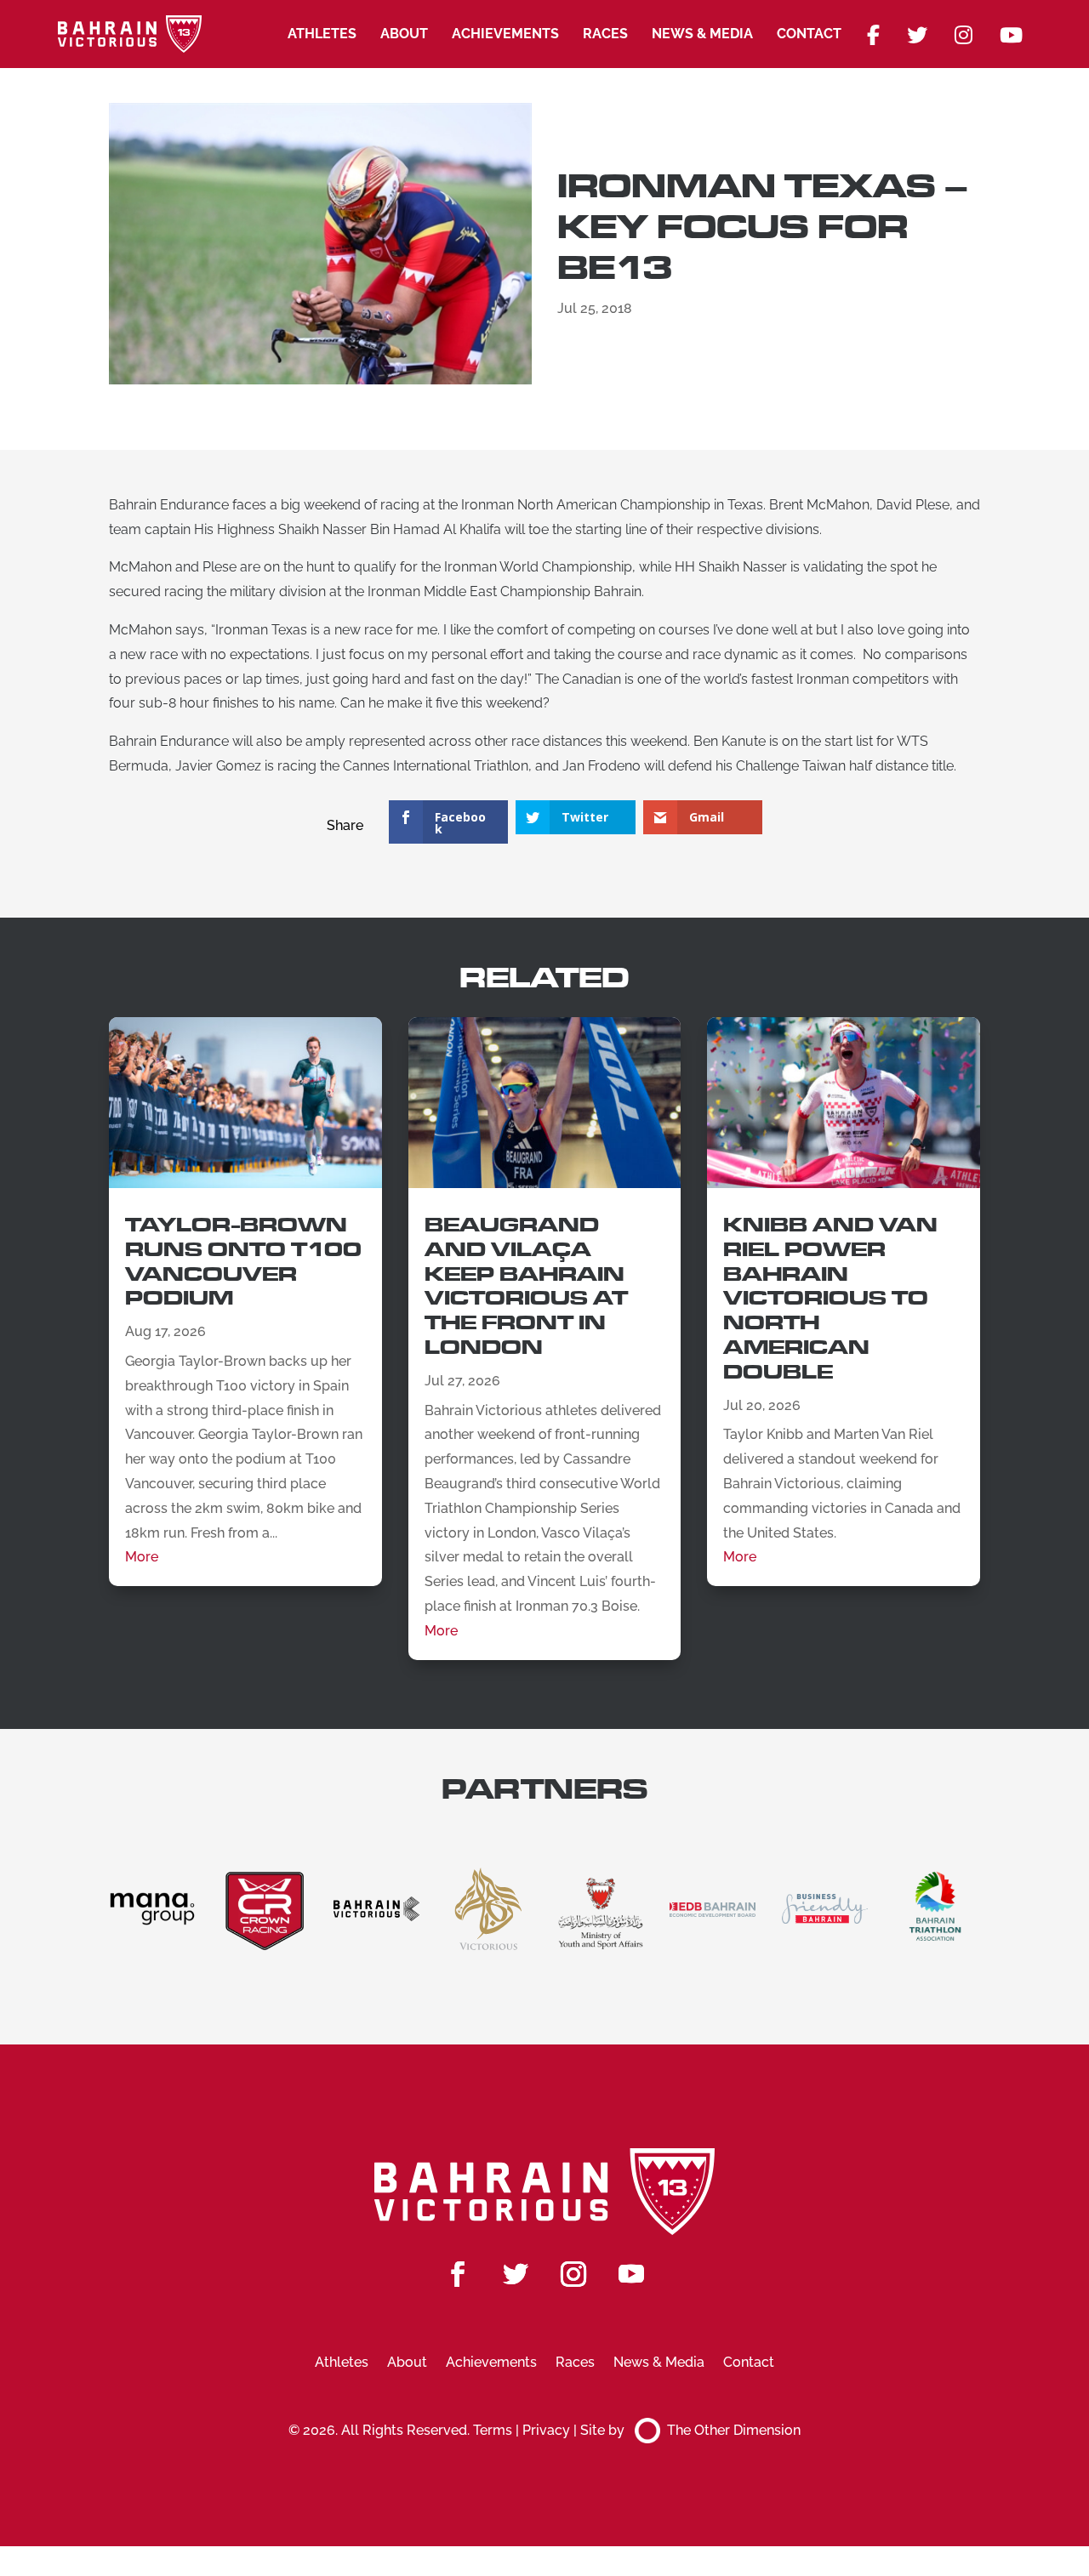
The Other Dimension (734, 2430)
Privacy (546, 2430)
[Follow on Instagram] (573, 2274)
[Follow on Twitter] (516, 2274)
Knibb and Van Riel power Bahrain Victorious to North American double (830, 1299)
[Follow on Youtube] (631, 2274)
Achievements (505, 34)
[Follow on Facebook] (458, 2274)
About (404, 34)
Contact (809, 34)
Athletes (322, 34)
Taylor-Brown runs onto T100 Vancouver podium (243, 1262)
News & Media (702, 34)
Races (605, 34)
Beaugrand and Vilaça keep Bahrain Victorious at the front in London (526, 1286)
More (142, 1557)
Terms (493, 2430)
